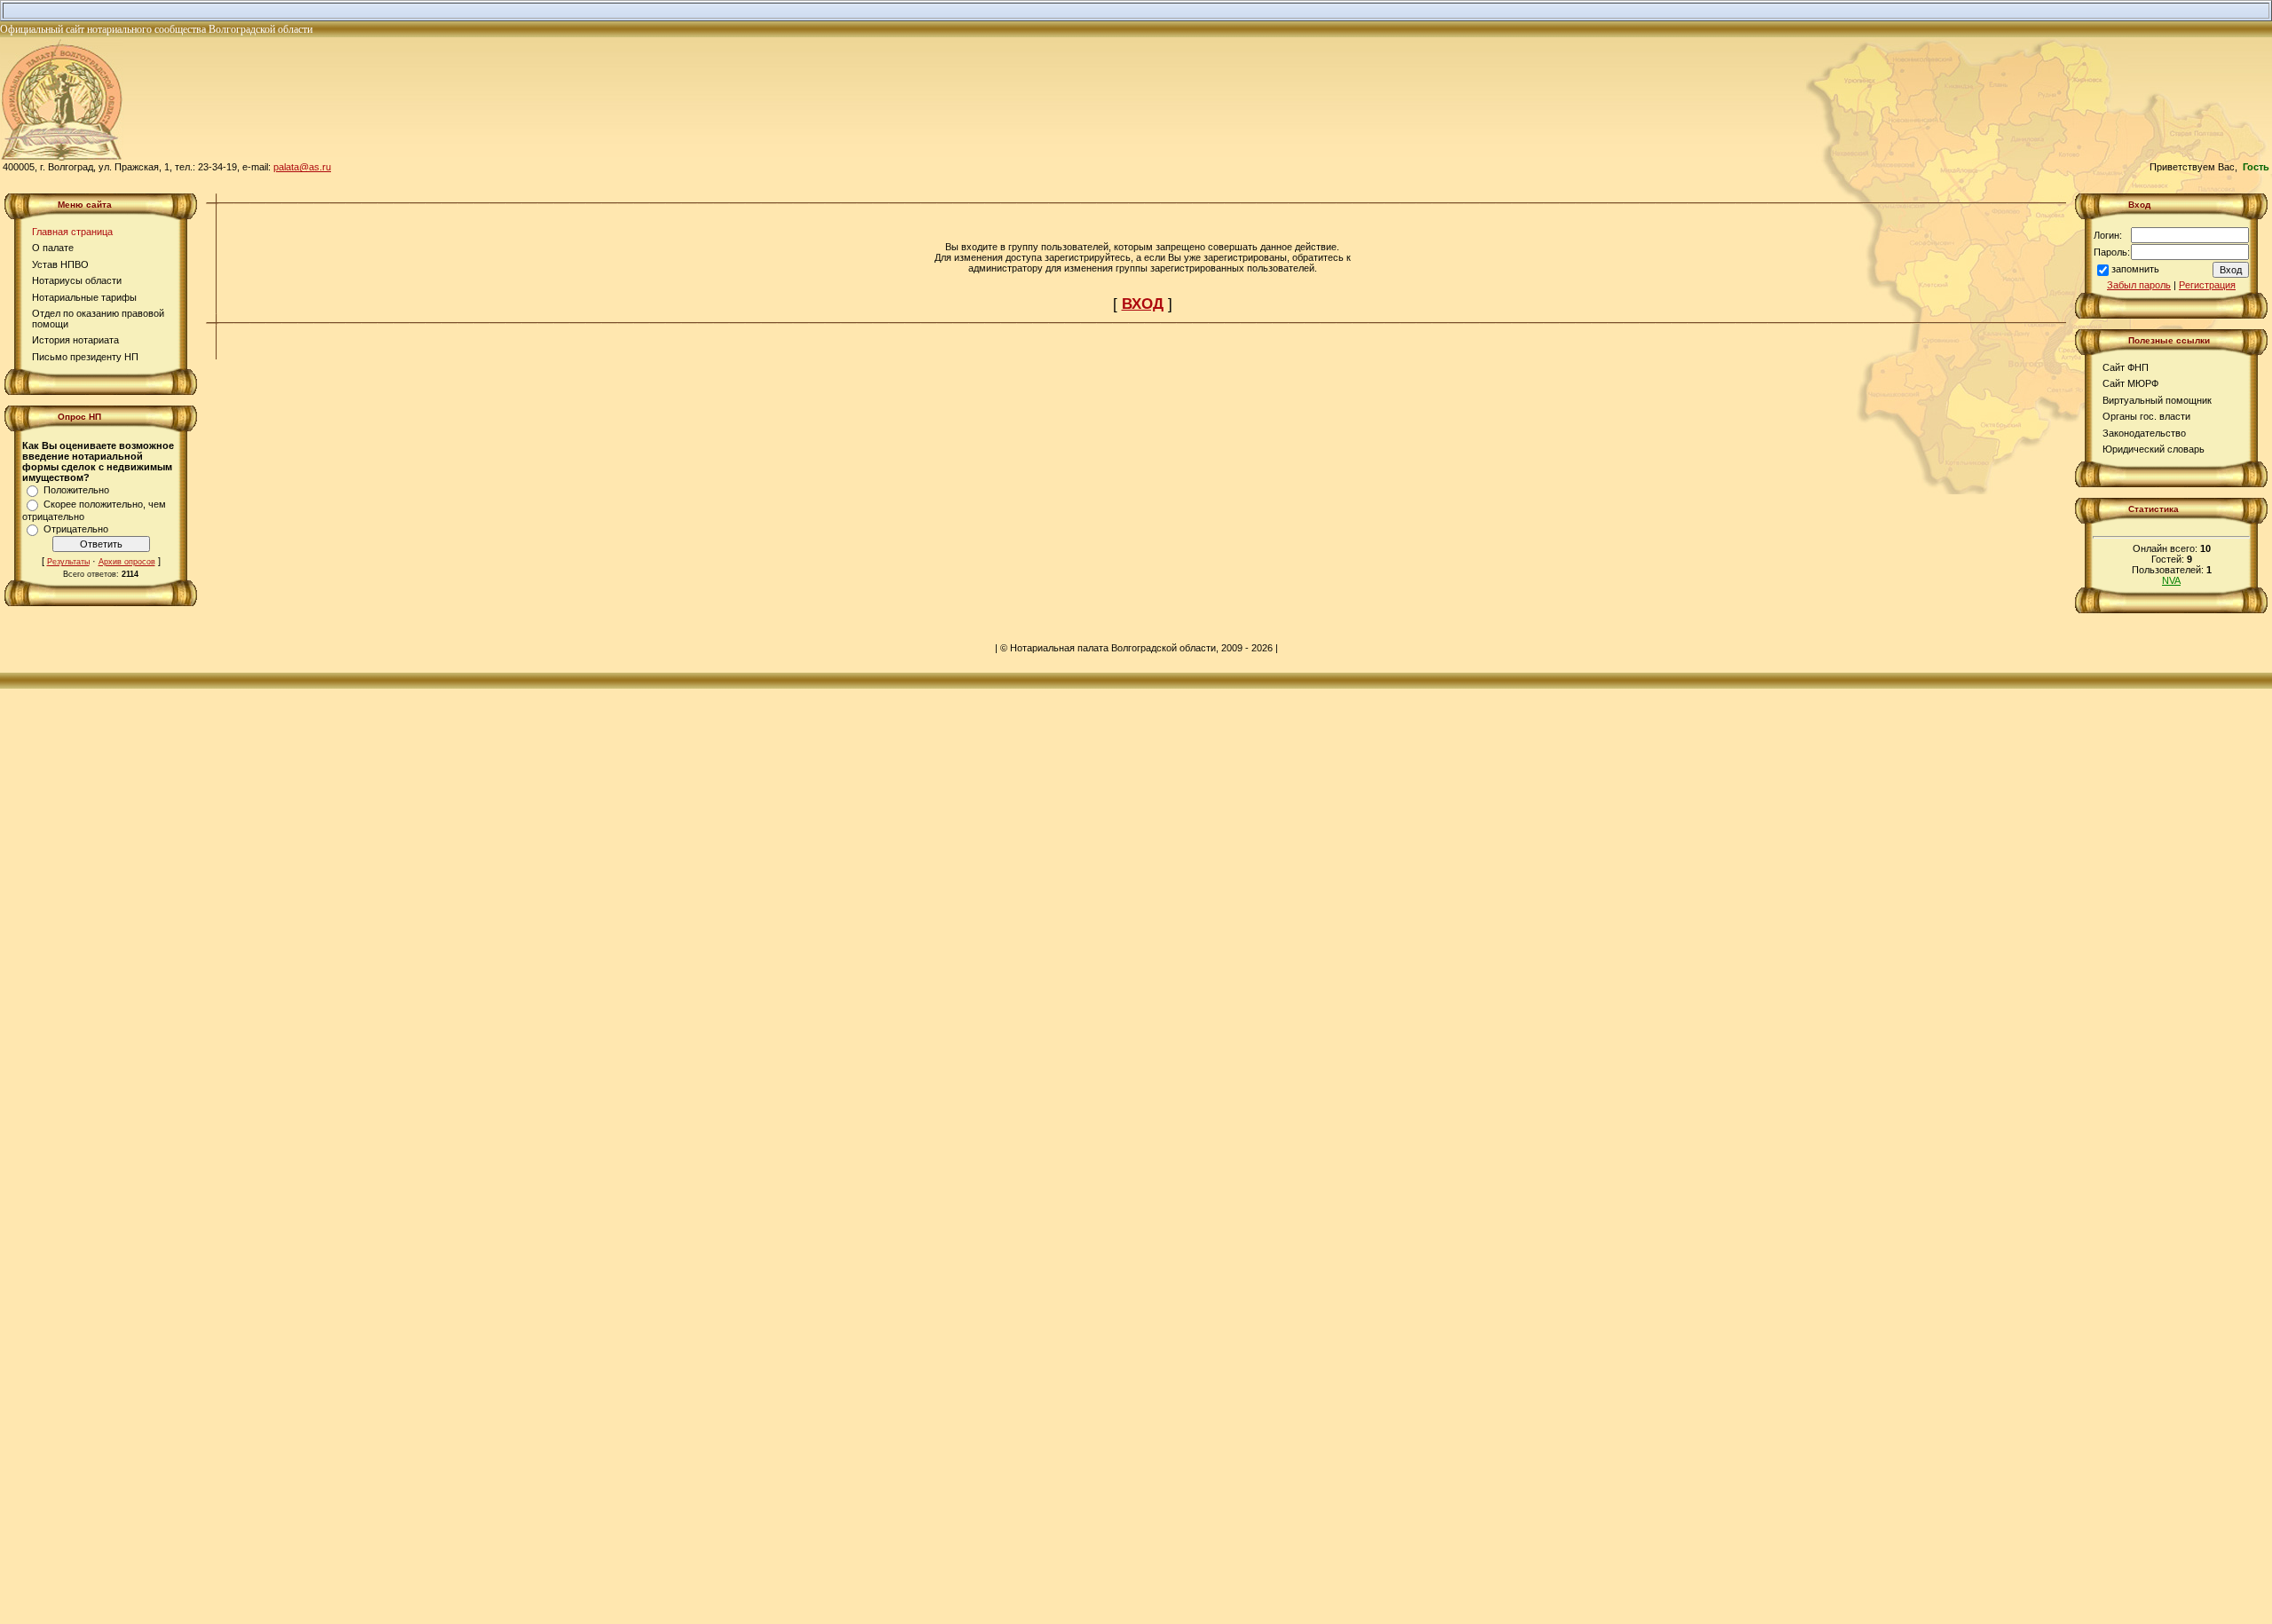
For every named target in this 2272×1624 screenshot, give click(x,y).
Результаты (68, 562)
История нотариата (75, 340)
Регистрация (2207, 285)
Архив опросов (127, 562)
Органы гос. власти (2146, 416)
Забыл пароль (2139, 285)
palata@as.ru (302, 167)
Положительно (76, 490)
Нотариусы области (77, 280)
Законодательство (2144, 433)
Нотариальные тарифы (84, 297)
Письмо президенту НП (85, 357)
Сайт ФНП (2126, 367)
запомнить (2135, 269)
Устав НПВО (60, 264)
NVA (2171, 580)
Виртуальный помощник (2157, 400)
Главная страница (72, 232)
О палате (53, 248)
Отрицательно (76, 529)
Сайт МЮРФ (2130, 383)
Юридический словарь (2154, 449)
